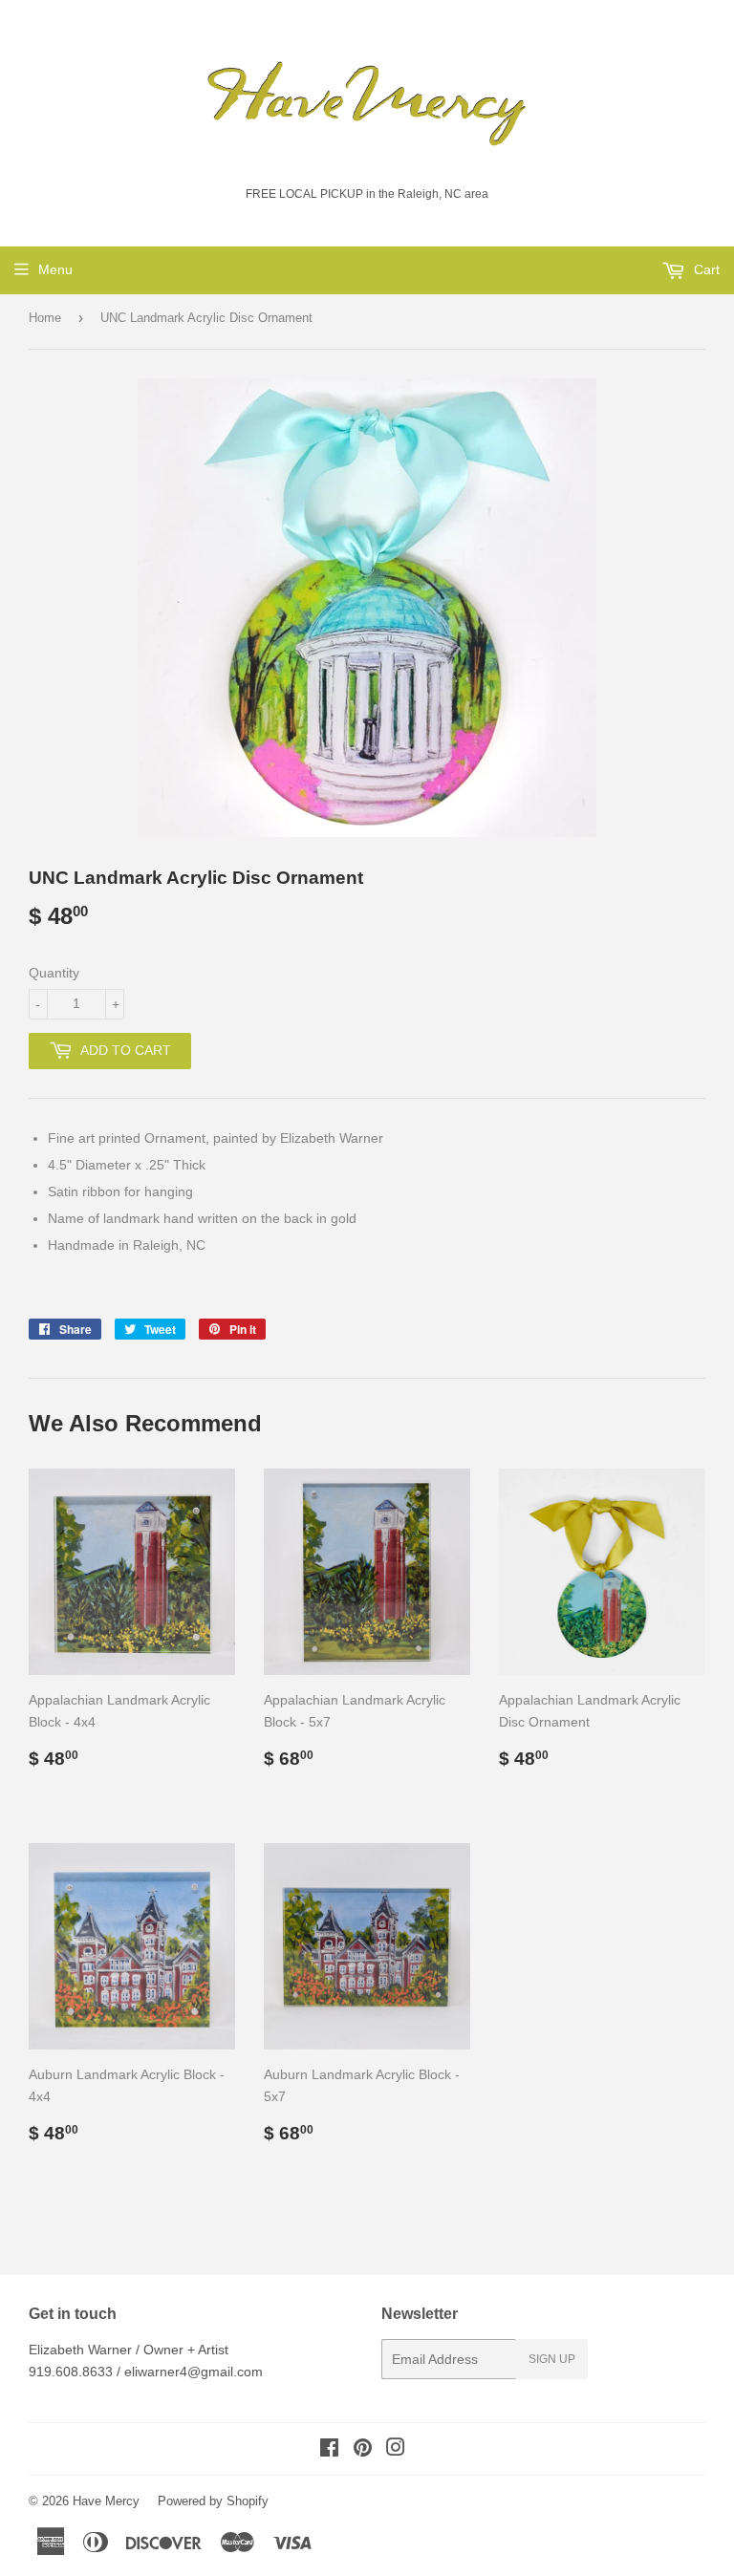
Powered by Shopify (213, 2501)
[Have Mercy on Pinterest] (363, 2450)
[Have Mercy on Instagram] (396, 2450)
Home (45, 318)
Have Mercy (106, 2501)
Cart (705, 269)
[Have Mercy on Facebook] (329, 2450)
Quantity (54, 973)
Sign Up (552, 2359)
